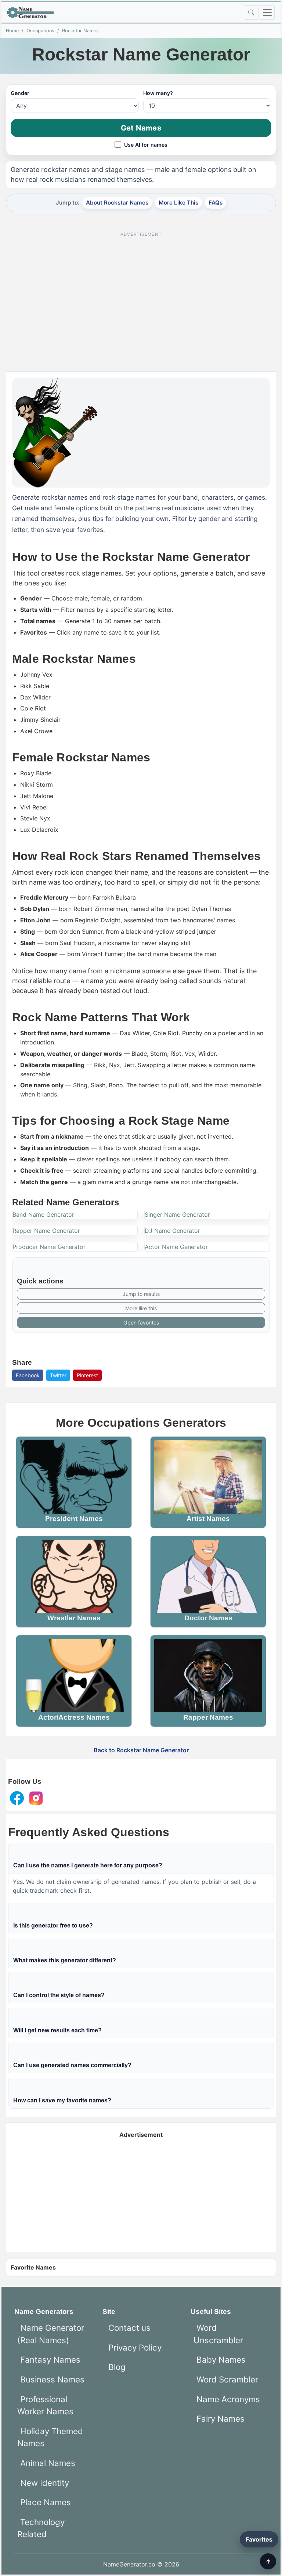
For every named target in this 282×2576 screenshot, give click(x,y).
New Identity (45, 2483)
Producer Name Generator (49, 1247)
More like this (141, 1308)
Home (12, 31)
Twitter (58, 1375)
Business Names (52, 2379)
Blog (117, 2367)
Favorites (259, 2539)
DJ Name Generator (172, 1231)
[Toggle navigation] (267, 12)
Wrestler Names (74, 1618)
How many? (158, 93)
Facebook (28, 1375)
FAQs (216, 203)
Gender (20, 93)
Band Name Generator (43, 1214)
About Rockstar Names (117, 203)
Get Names (141, 128)
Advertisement (141, 2135)
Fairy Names (220, 2419)
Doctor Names (208, 1618)
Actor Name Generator (176, 1247)
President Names (74, 1519)
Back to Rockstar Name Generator (141, 1750)
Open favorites (141, 1322)
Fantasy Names (50, 2360)
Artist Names (208, 1519)
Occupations (40, 31)
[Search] (251, 12)
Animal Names (48, 2463)
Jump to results (141, 1294)
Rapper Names (208, 1717)
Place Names (46, 2502)
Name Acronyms (228, 2399)
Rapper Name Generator (46, 1231)
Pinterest (87, 1375)
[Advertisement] (141, 292)
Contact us (129, 2328)
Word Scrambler (227, 2379)
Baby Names (221, 2360)
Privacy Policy (135, 2347)
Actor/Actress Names (74, 1717)
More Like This (178, 203)
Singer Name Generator (177, 1214)
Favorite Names (33, 2267)
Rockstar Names (80, 31)
